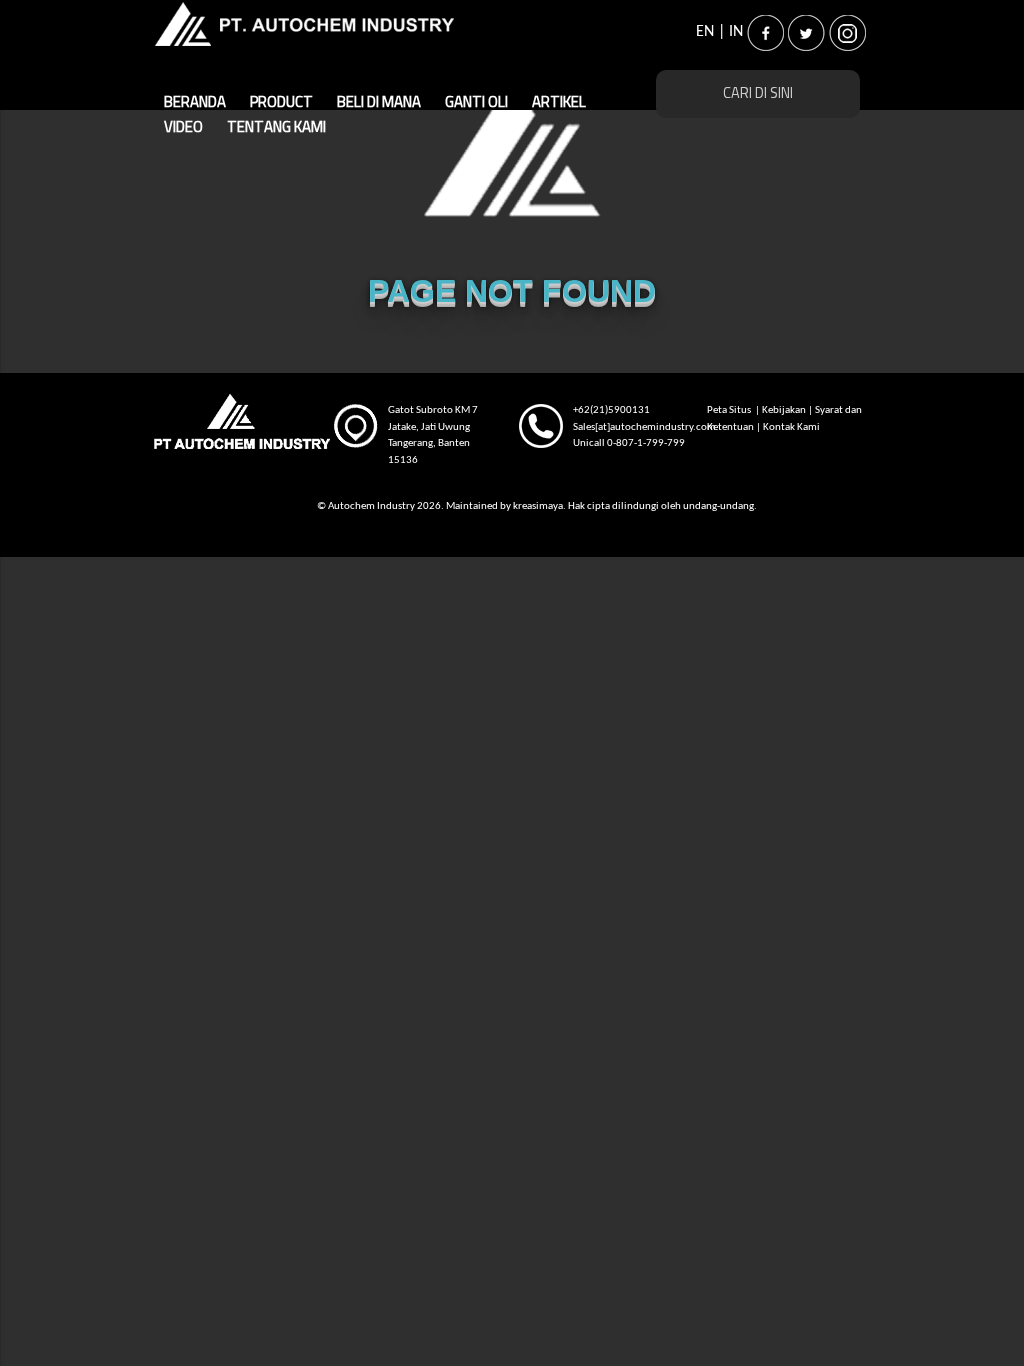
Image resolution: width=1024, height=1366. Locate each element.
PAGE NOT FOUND (512, 291)
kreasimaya (538, 506)
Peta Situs (730, 410)
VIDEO (629, 102)
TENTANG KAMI (213, 127)
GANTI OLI (476, 102)
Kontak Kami (791, 427)
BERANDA (195, 102)
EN (705, 32)
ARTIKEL (559, 102)
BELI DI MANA (379, 102)
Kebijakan (784, 410)
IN (736, 32)
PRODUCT (281, 102)
